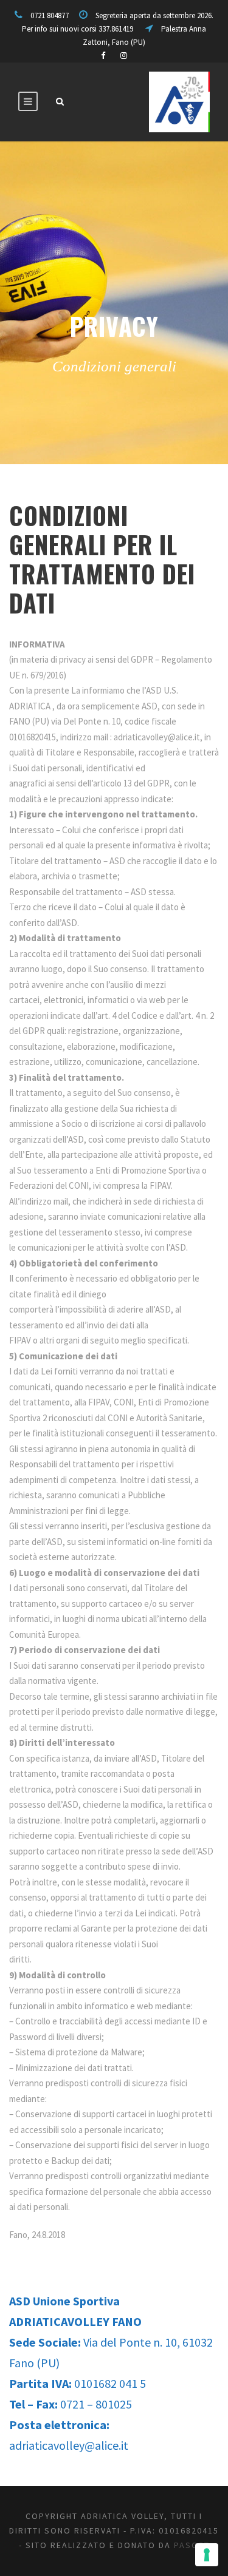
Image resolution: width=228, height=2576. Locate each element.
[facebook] (103, 56)
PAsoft (192, 2545)
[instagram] (124, 56)
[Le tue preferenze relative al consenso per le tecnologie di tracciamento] (207, 2555)
